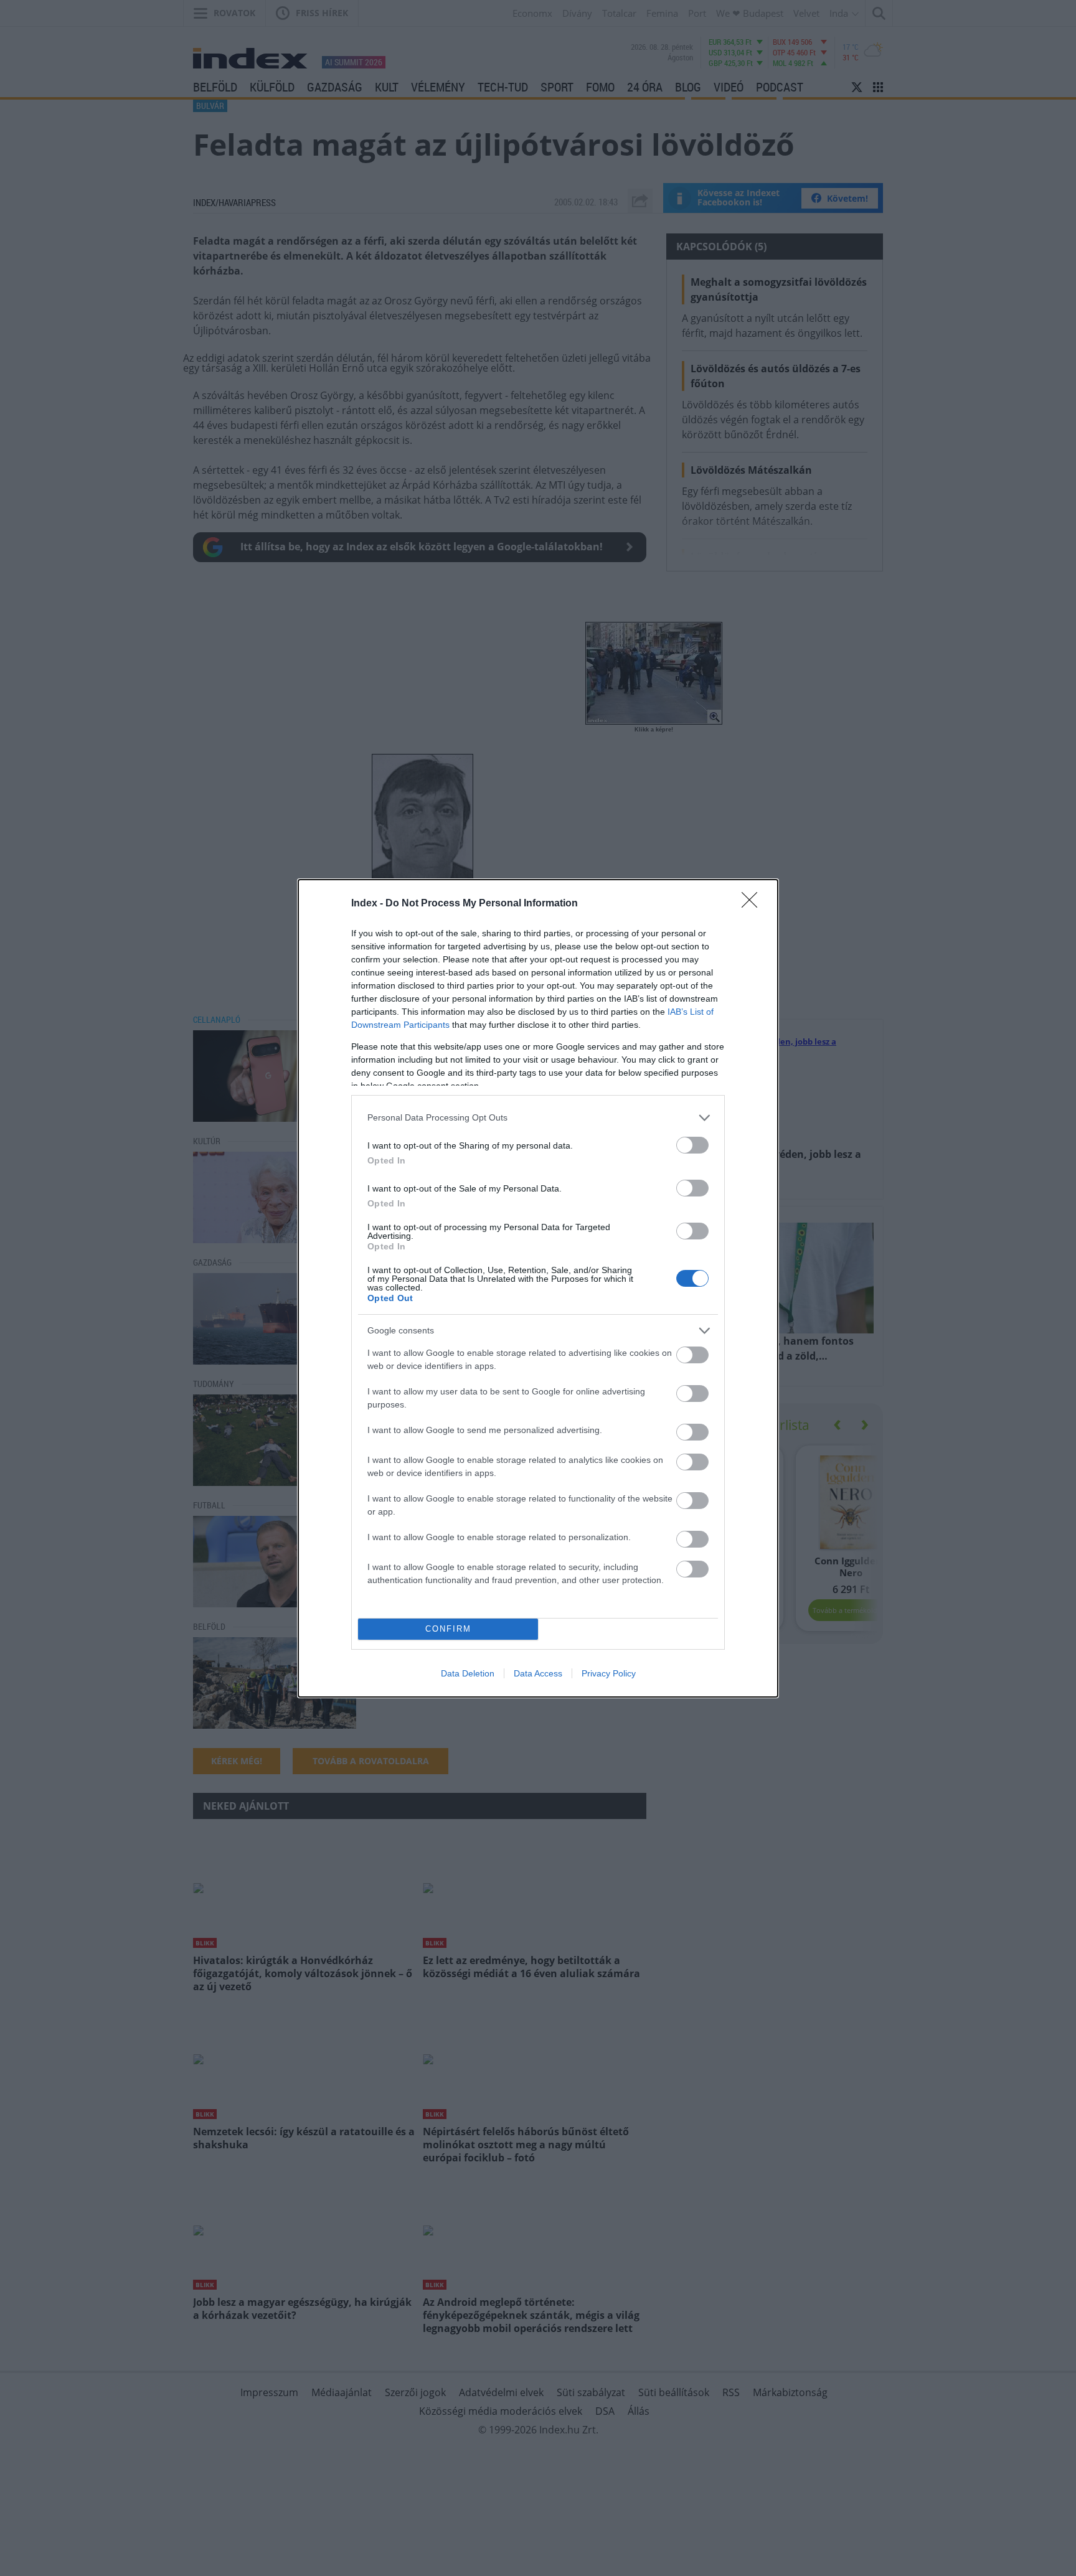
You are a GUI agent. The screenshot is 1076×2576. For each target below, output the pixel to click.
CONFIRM (448, 1629)
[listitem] (538, 1118)
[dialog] (538, 1288)
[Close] (753, 904)
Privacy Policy (609, 1673)
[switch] (692, 1145)
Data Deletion (468, 1673)
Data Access (538, 1673)
